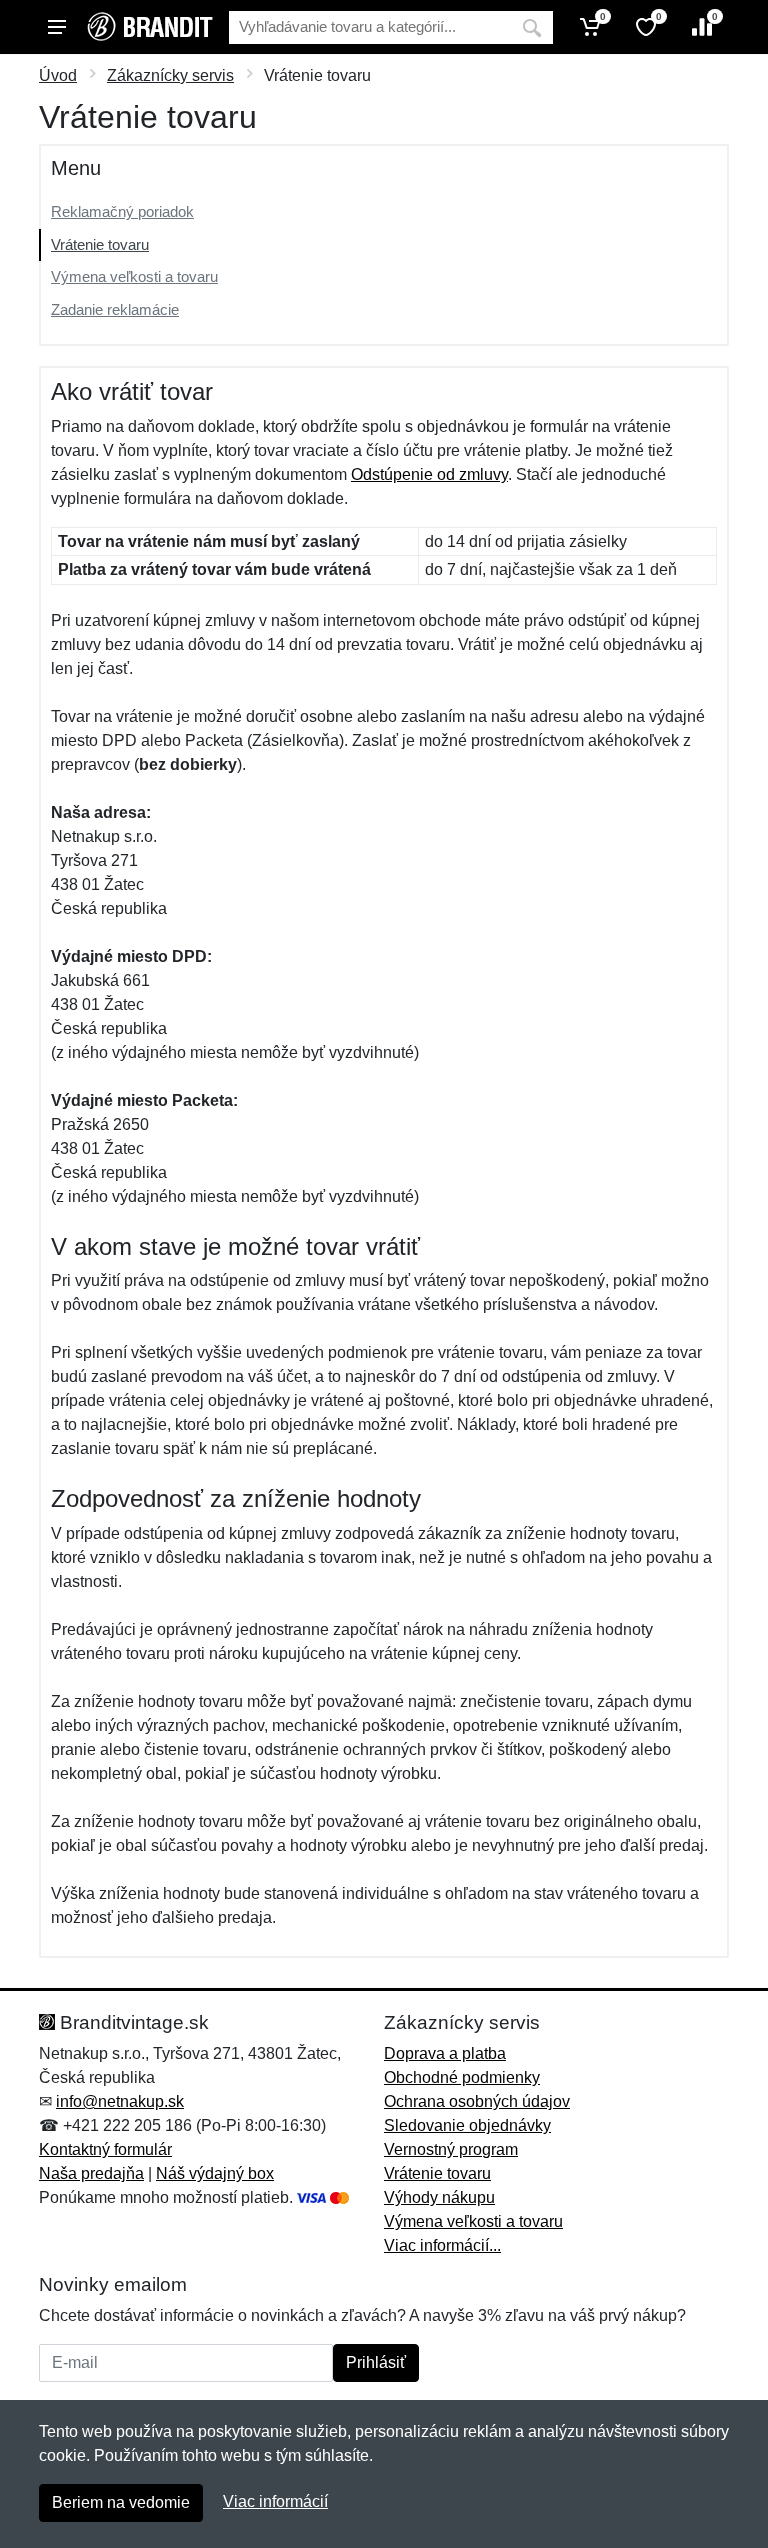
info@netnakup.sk (120, 2101)
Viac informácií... (442, 2245)
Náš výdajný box (215, 2173)
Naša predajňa (91, 2173)
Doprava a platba (445, 2053)
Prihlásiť (376, 2362)
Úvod (58, 75)
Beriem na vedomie (121, 2502)
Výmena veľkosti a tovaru (134, 276)
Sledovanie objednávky (467, 2125)
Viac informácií (275, 2501)
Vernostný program (451, 2149)
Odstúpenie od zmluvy (429, 474)
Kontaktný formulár (105, 2149)
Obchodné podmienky (462, 2077)
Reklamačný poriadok (122, 211)
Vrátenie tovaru (100, 244)
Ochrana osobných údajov (477, 2101)
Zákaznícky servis (170, 75)
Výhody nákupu (439, 2197)
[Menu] (57, 27)
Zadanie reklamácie (115, 309)
